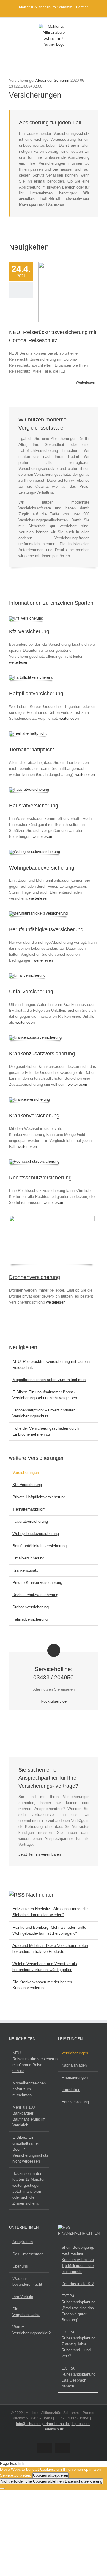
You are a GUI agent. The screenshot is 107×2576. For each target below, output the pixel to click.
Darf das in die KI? (78, 2284)
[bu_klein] (38, 913)
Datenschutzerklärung (84, 2481)
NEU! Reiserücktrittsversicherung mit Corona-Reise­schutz (29, 2062)
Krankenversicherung (34, 1116)
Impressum (81, 2424)
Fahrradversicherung (30, 1619)
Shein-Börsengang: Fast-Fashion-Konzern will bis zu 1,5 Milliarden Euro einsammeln (78, 2259)
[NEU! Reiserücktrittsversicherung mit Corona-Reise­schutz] (68, 292)
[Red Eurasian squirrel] (28, 733)
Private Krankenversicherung (37, 1583)
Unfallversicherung (31, 992)
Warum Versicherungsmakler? (29, 2330)
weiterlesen (19, 662)
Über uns (20, 2266)
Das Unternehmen (28, 2254)
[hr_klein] (29, 789)
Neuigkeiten (23, 2242)
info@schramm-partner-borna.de (43, 2424)
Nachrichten (40, 1895)
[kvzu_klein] (35, 1037)
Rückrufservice (54, 1701)
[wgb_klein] (34, 851)
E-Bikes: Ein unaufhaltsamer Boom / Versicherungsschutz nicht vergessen (29, 2149)
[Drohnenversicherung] (52, 1217)
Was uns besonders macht (27, 2281)
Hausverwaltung (75, 2102)
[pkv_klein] (29, 1099)
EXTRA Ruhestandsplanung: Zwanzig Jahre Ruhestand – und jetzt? (78, 2344)
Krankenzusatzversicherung (42, 1054)
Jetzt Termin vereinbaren (40, 1854)
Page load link (12, 2463)
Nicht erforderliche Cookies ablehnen (32, 2481)
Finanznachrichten (79, 2233)
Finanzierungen (75, 2077)
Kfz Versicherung (29, 631)
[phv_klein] (31, 677)
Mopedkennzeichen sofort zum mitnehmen (49, 1380)
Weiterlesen (85, 382)
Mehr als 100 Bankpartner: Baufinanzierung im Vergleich (29, 2116)
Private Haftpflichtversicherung (39, 1497)
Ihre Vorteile (23, 2297)
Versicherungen (26, 1472)
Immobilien (71, 2090)
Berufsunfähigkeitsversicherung (46, 929)
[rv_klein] (34, 1161)
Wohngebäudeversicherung (42, 868)
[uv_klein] (27, 975)
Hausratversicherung (34, 806)
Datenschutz (53, 2429)
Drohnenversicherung (34, 1277)
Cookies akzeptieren (51, 2475)
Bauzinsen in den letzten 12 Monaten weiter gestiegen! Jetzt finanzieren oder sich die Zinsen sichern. (29, 2188)
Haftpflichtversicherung (36, 694)
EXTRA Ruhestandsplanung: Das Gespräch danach (78, 2377)
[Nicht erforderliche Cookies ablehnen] (2, 2489)
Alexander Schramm (53, 80)
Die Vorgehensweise (26, 2312)
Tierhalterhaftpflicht (32, 750)
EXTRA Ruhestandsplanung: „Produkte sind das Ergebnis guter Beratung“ (78, 2308)
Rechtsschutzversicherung (40, 1178)
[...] (62, 371)
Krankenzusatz (25, 1570)
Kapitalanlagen (74, 2065)
